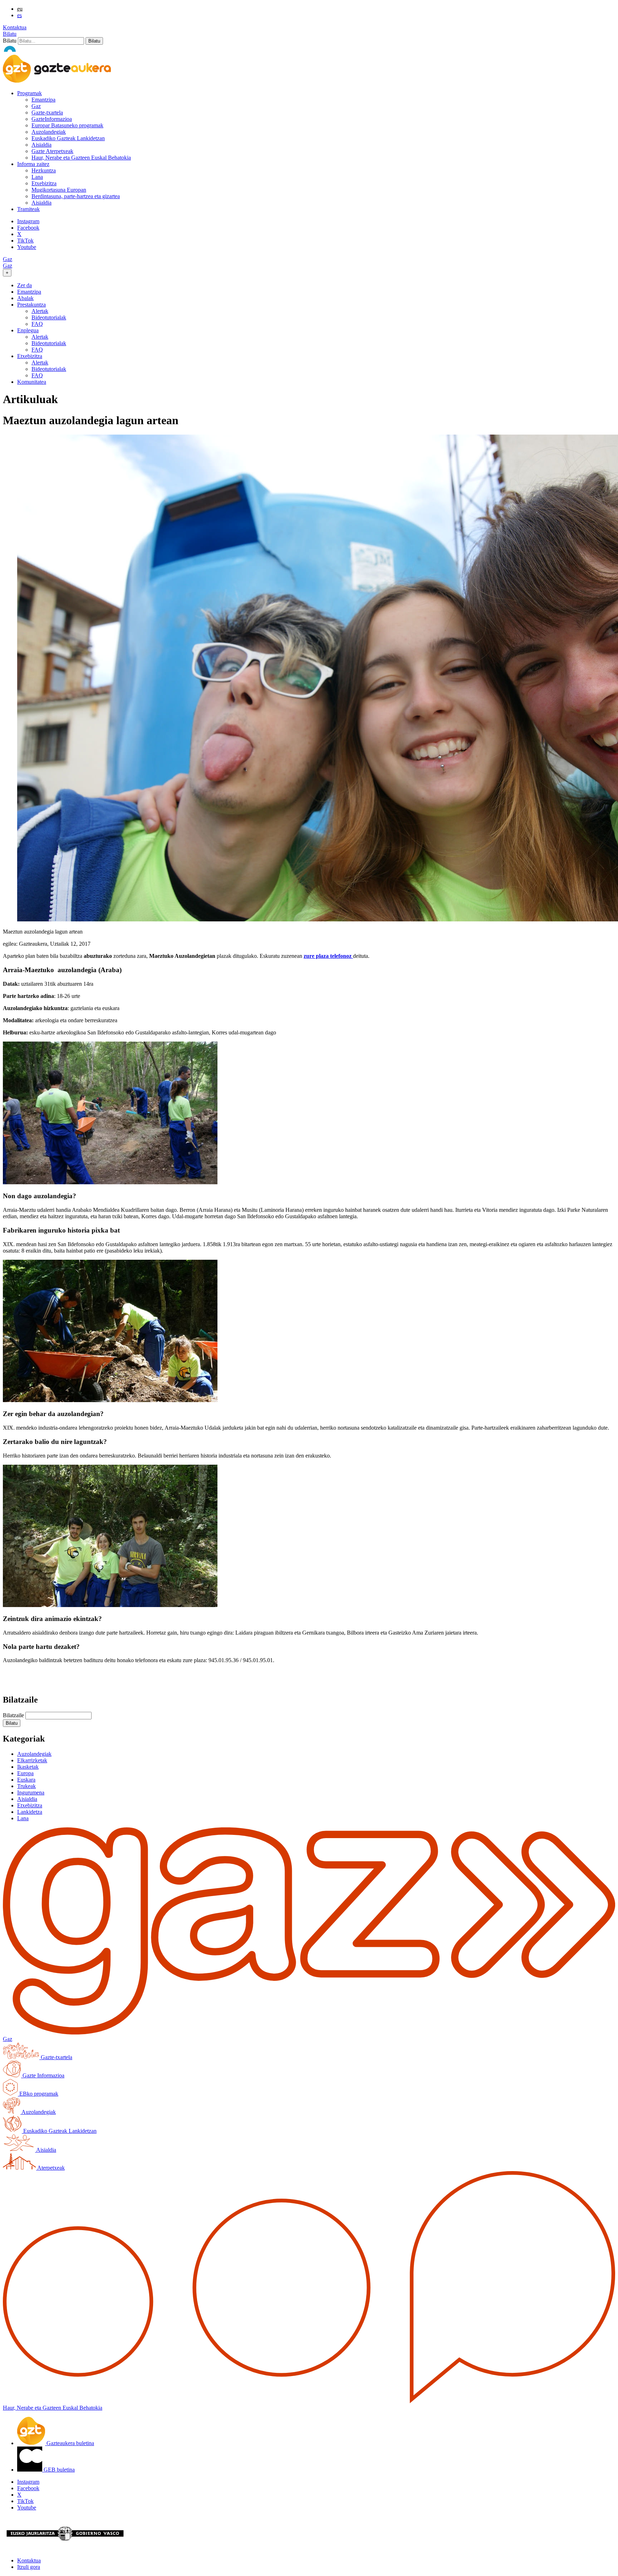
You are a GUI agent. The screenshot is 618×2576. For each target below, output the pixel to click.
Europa (25, 1773)
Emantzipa (43, 100)
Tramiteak (28, 209)
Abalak (25, 298)
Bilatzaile (13, 1715)
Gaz (36, 106)
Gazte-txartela (47, 112)
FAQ (37, 324)
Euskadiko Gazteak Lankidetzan (68, 138)
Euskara (26, 1780)
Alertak (40, 311)
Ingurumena (31, 1793)
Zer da (24, 285)
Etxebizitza (44, 183)
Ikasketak (28, 1767)
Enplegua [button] (28, 330)
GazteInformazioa (52, 119)
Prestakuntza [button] (31, 305)
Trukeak (26, 1786)
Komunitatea (32, 382)
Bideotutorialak (49, 317)
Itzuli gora (29, 2567)
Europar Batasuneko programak (67, 125)
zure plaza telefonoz (328, 956)
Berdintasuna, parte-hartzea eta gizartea (76, 196)
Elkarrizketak (32, 1760)
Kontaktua (15, 27)
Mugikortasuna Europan (59, 190)
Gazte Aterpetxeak (52, 151)
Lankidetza (30, 1812)
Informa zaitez (33, 164)
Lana (37, 177)
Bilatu (10, 34)
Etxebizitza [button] (30, 356)
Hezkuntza (44, 170)
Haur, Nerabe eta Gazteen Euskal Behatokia (81, 158)
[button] (12, 1723)
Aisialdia (41, 145)
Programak (30, 93)
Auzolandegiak (49, 132)
